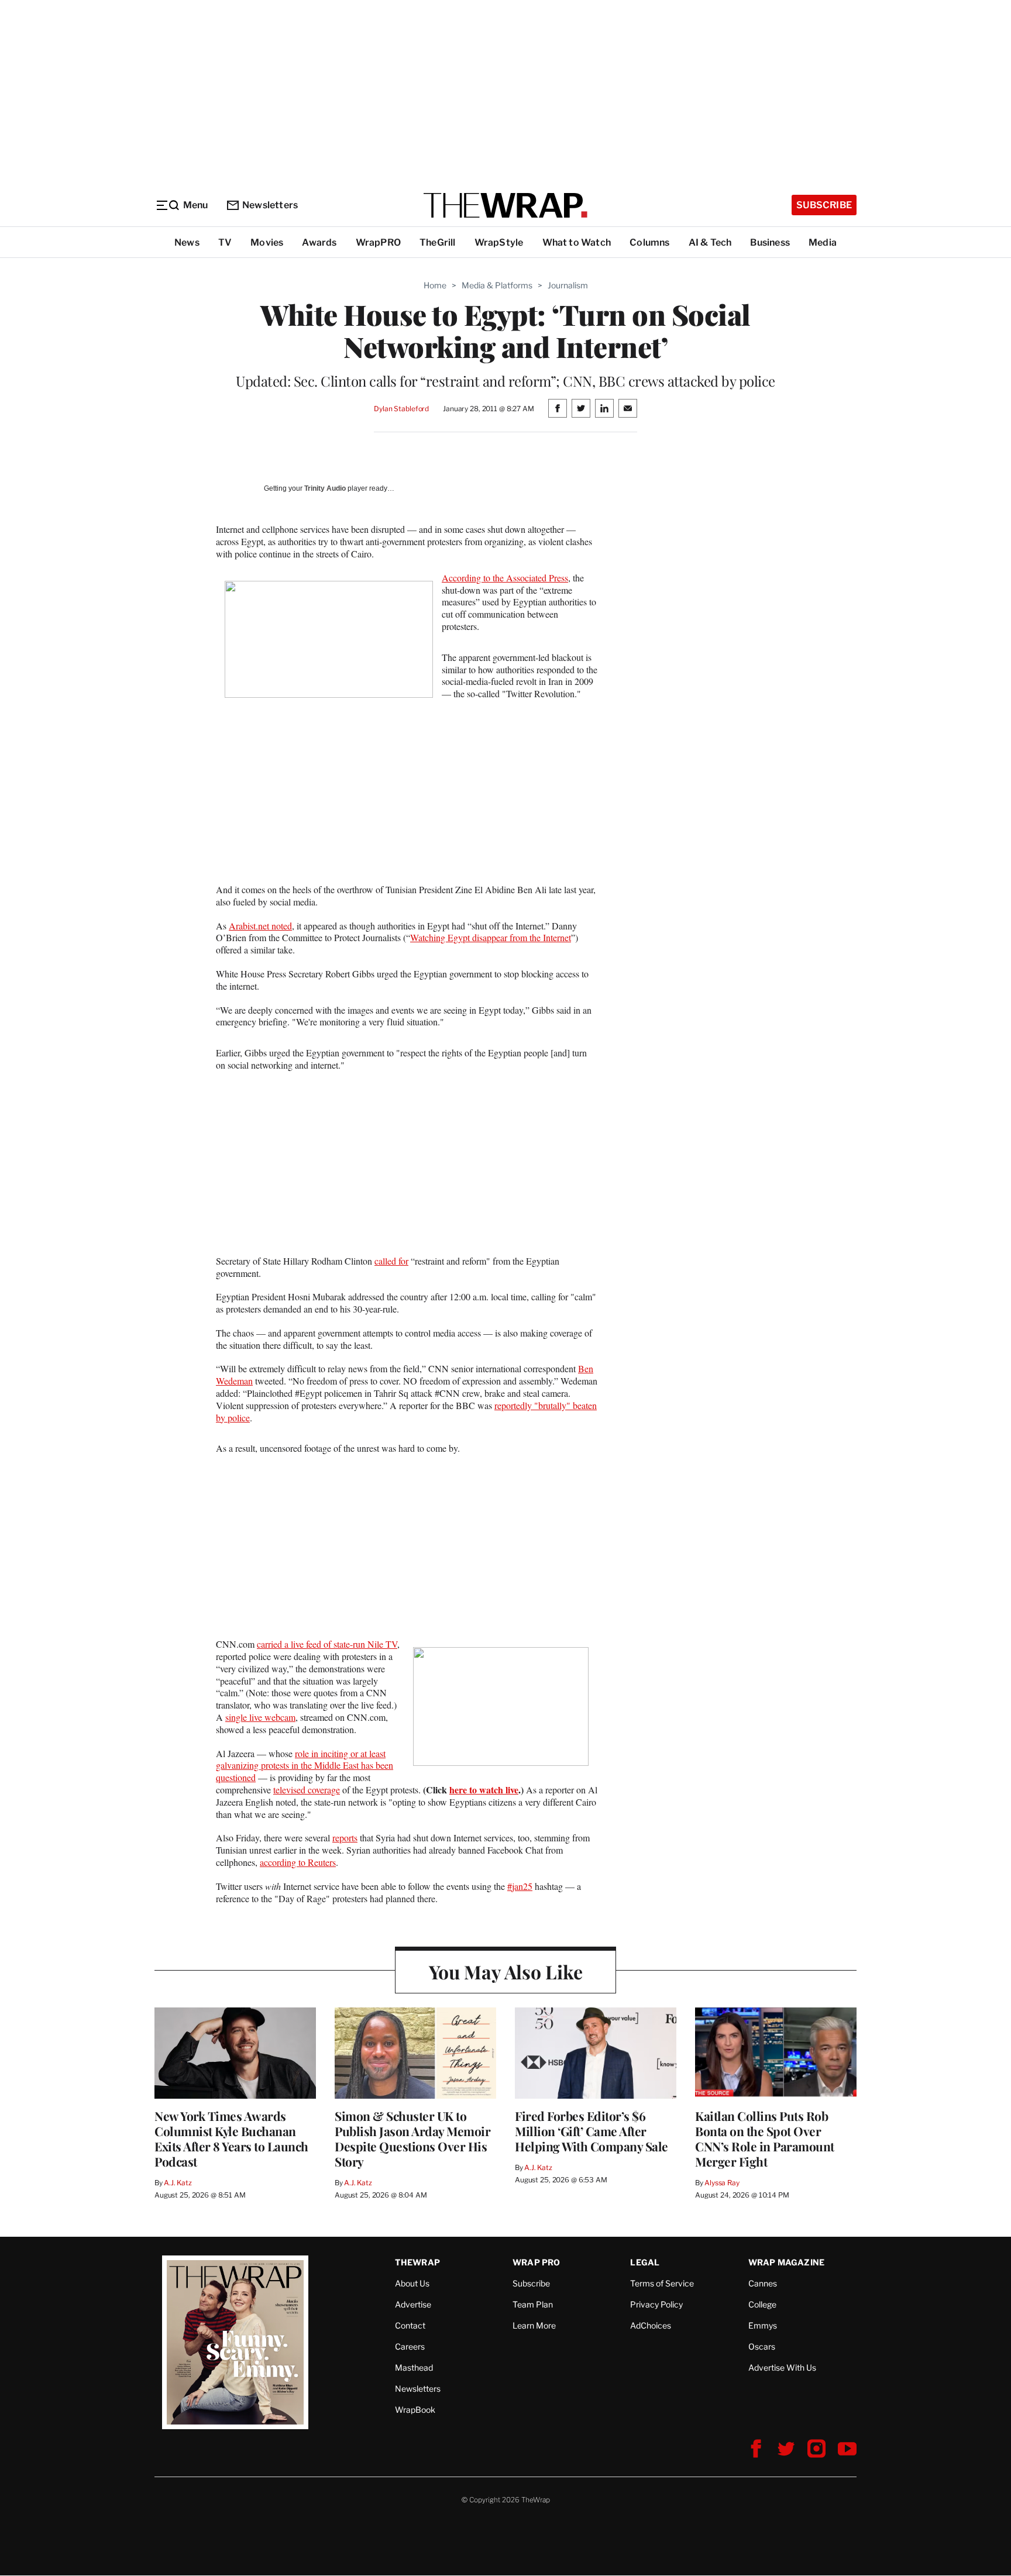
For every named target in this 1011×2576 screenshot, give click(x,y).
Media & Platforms (497, 285)
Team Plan (533, 2304)
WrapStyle (499, 242)
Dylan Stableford (401, 409)
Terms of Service (662, 2283)
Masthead (414, 2367)
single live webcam (260, 1717)
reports (345, 1838)
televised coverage (307, 1790)
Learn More (534, 2325)
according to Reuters (298, 1862)
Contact (410, 2325)
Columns (649, 242)
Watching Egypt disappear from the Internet (491, 937)
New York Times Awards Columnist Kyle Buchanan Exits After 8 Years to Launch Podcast (231, 2138)
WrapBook (415, 2410)
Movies (267, 242)
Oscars (762, 2346)
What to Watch (577, 242)
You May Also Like (506, 1971)
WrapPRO (378, 242)
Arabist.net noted (260, 926)
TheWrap (417, 2262)
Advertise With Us (782, 2367)
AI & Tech (710, 242)
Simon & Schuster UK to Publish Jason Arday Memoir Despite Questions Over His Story (412, 2138)
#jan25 (520, 1886)
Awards (319, 242)
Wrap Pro (537, 2262)
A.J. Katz (178, 2183)
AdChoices (651, 2325)
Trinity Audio (325, 488)
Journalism (568, 285)
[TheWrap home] (505, 205)
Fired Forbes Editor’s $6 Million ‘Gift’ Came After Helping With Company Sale (592, 2131)
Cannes (763, 2283)
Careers (410, 2346)
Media (823, 242)
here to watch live (484, 1790)
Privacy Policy (656, 2304)
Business (770, 242)
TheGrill (438, 242)
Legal (645, 2262)
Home (435, 285)
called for (391, 1261)
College (762, 2304)
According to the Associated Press (505, 578)
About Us (412, 2283)
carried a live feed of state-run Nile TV (327, 1644)
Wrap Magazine (787, 2262)
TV (225, 242)
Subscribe (824, 205)
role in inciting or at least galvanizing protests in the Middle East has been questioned (305, 1766)
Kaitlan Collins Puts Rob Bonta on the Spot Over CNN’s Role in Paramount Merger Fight (765, 2138)
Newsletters (270, 205)
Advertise (413, 2304)
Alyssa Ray (722, 2183)
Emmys (763, 2325)
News (187, 242)
